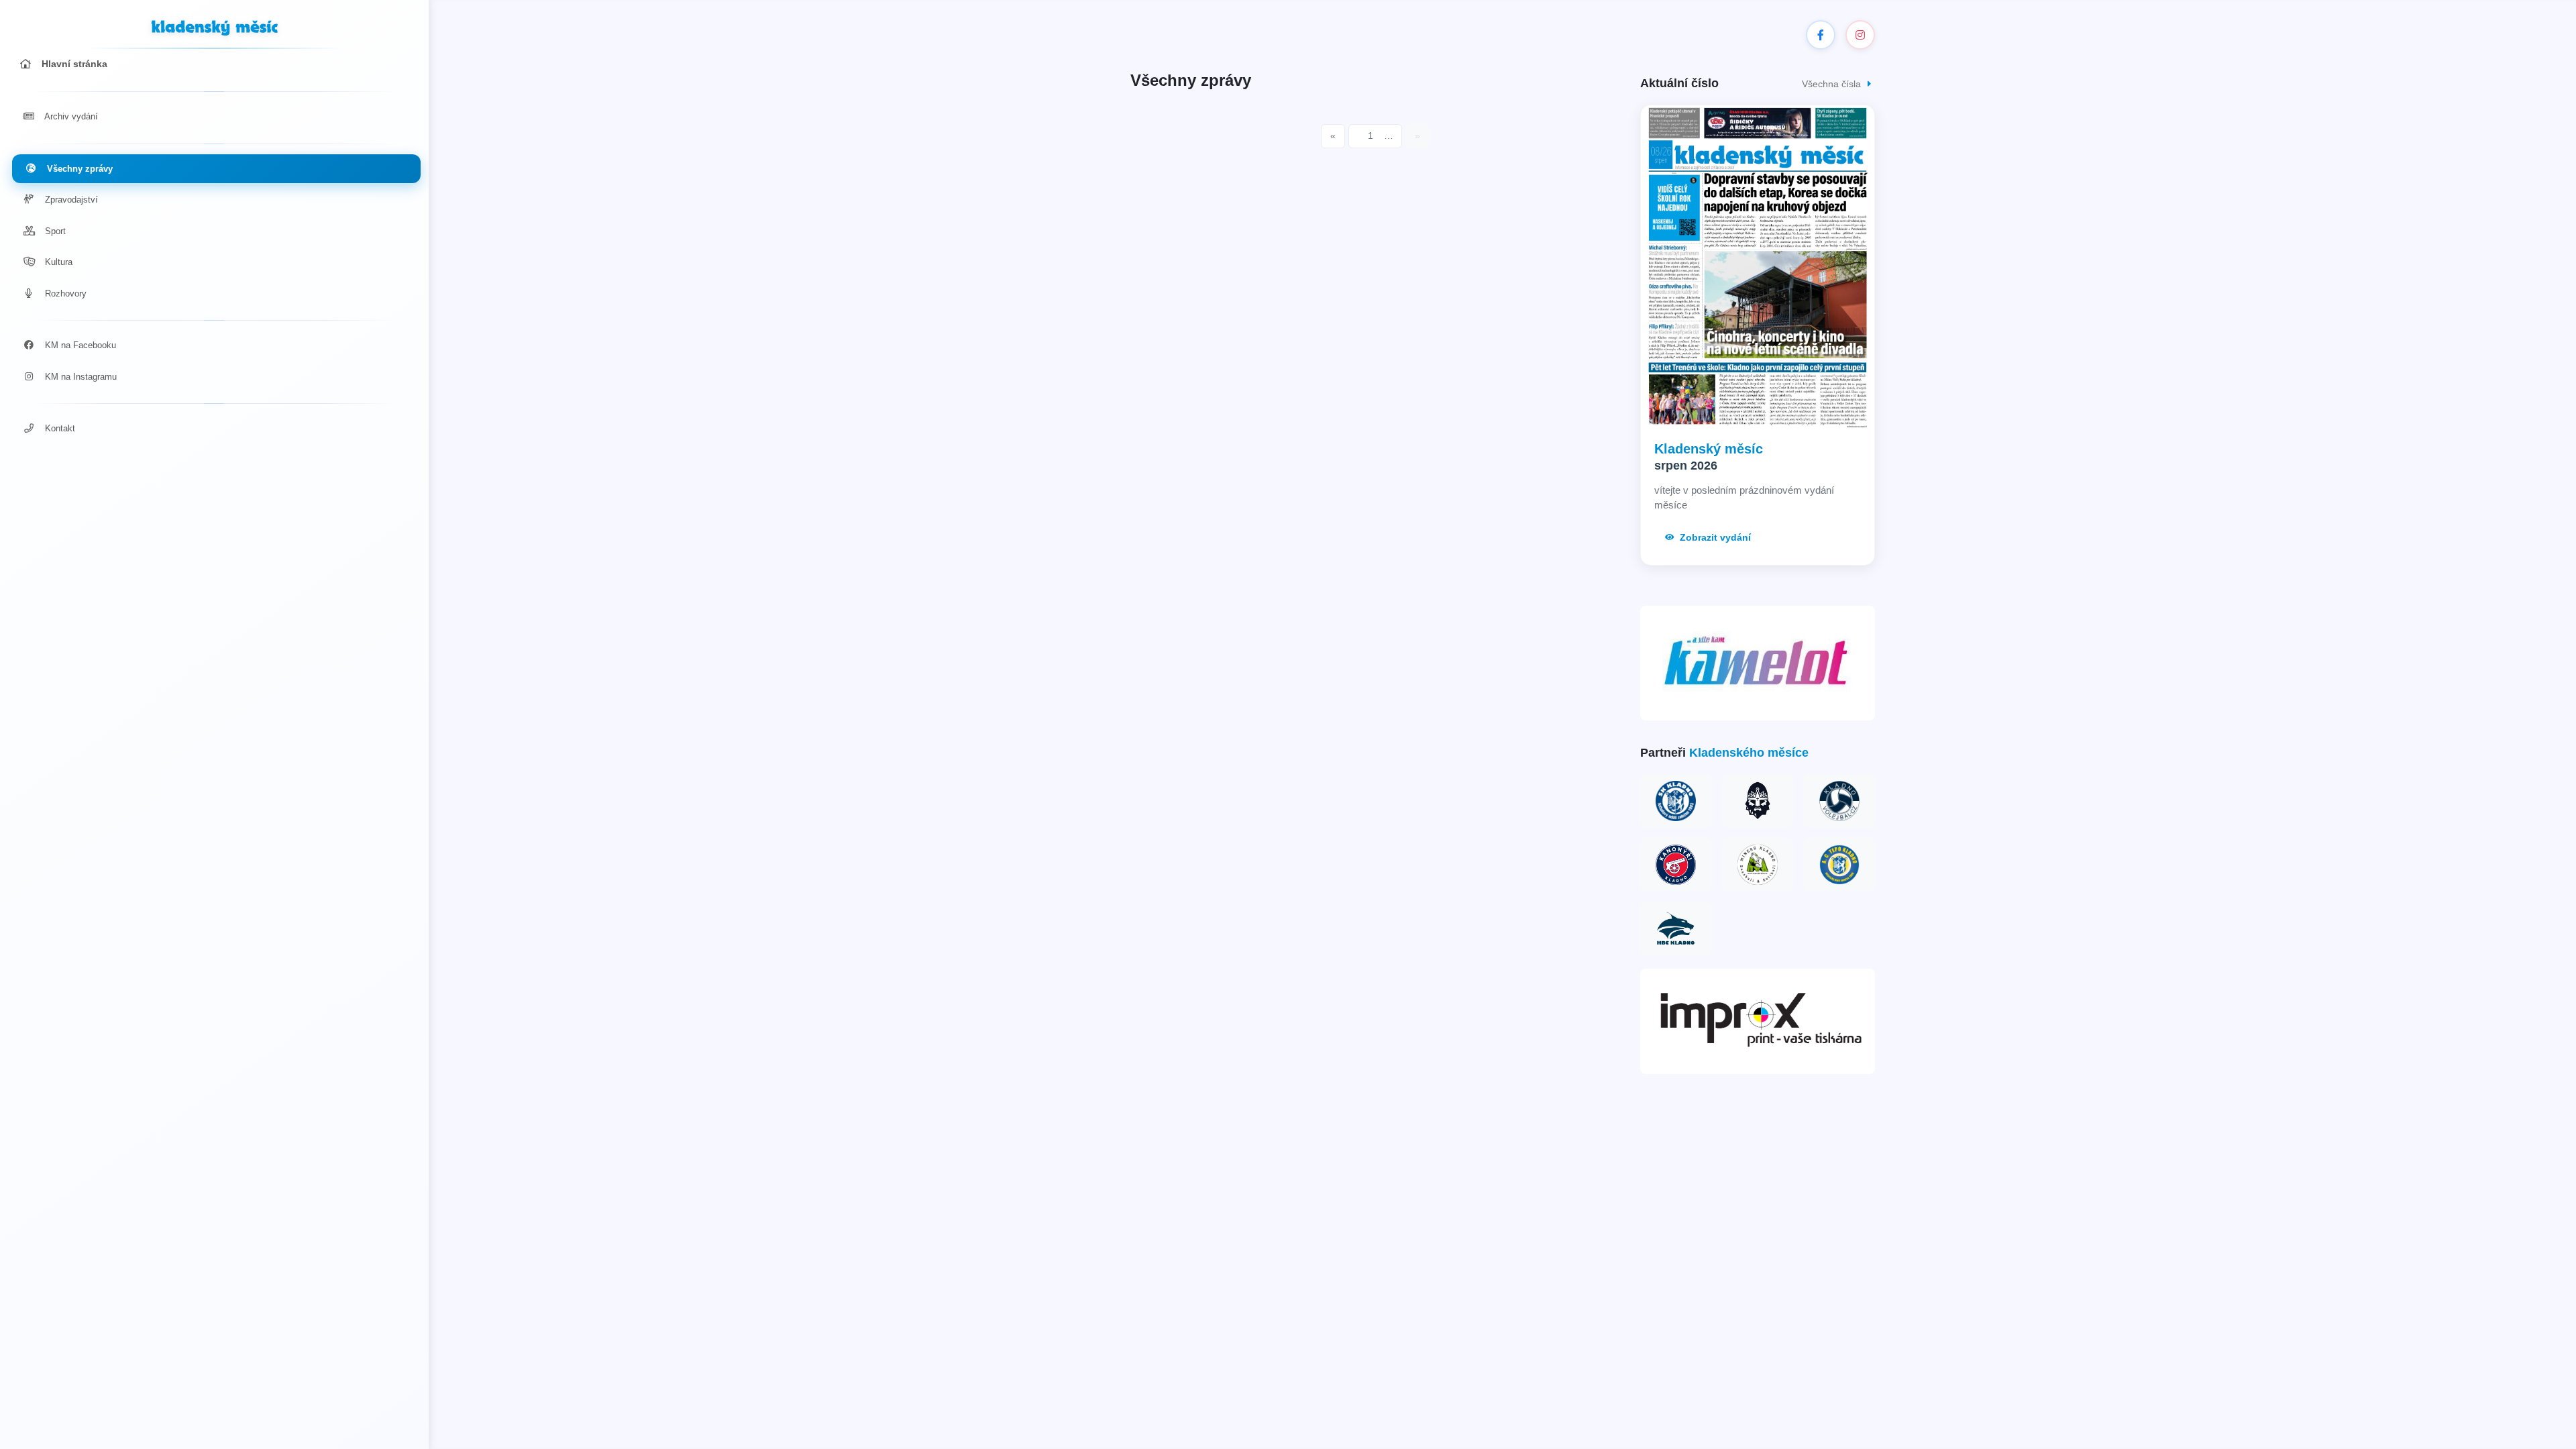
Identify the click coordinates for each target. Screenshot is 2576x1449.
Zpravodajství (70, 200)
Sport (54, 231)
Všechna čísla (1833, 84)
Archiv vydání (70, 116)
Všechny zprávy (78, 169)
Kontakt (59, 428)
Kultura (57, 262)
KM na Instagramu (79, 377)
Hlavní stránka (73, 64)
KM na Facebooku (79, 345)
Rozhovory (64, 293)
